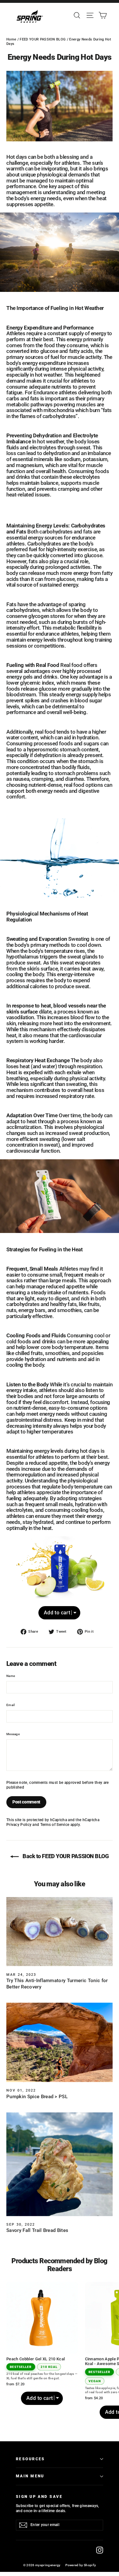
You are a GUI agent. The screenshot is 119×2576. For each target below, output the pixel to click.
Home (11, 39)
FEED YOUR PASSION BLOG (43, 39)
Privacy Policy (19, 1825)
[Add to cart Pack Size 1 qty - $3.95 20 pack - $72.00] (60, 1579)
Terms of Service (55, 1825)
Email (11, 1705)
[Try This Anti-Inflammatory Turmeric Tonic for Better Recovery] (60, 1932)
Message (13, 1734)
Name (11, 1676)
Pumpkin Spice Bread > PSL (37, 2097)
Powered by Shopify (81, 2565)
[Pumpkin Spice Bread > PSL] (60, 2042)
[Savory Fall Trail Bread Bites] (60, 2164)
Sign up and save (39, 2497)
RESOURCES (30, 2459)
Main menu (30, 2476)
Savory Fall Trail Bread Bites (37, 2230)
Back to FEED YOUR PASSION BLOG (65, 1856)
